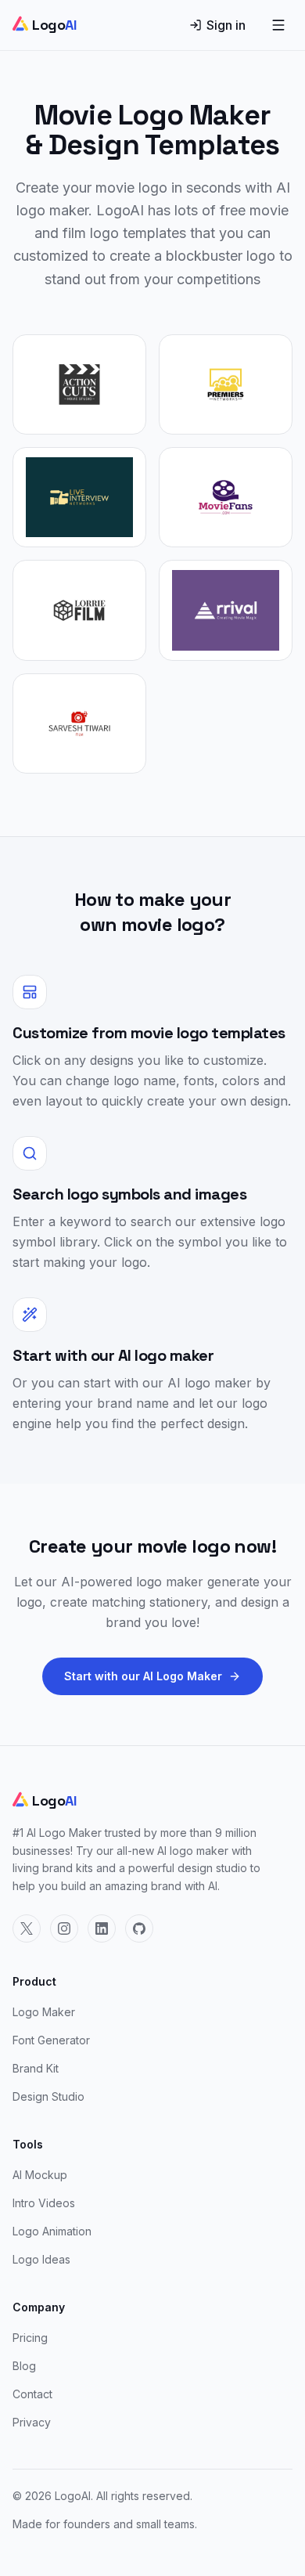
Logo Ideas (41, 2259)
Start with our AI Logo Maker (143, 1676)
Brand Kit (36, 2068)
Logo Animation (52, 2231)
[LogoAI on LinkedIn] (102, 1928)
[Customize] (79, 384)
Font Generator (51, 2040)
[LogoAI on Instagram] (64, 1928)
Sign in (226, 25)
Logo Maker (44, 2012)
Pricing (30, 2338)
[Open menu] (278, 25)
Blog (24, 2366)
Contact (32, 2394)
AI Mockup (40, 2175)
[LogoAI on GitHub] (139, 1928)
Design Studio (48, 2096)
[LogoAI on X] (27, 1928)
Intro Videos (44, 2203)
